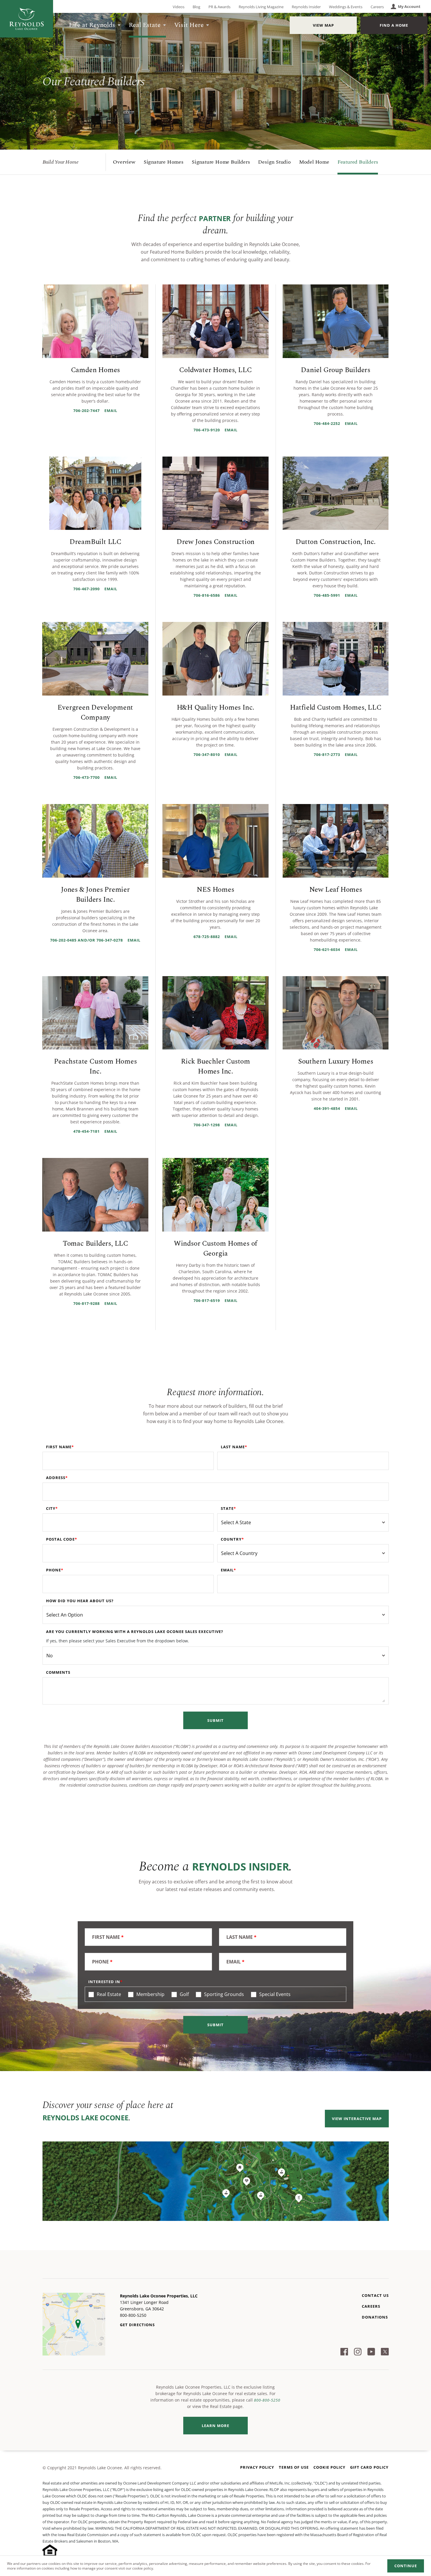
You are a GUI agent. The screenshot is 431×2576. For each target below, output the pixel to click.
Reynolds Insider (306, 7)
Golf (184, 1994)
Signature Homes (164, 162)
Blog (196, 7)
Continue (406, 2566)
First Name (59, 1447)
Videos (179, 7)
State (227, 1508)
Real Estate (145, 25)
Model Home (314, 162)
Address (56, 1478)
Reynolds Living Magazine (261, 7)
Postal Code (60, 1539)
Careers (377, 7)
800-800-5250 (267, 2400)
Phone (54, 1570)
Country (231, 1539)
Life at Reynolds (92, 25)
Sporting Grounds (223, 1994)
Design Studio (274, 162)
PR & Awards (219, 7)
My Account (409, 6)
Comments (58, 1672)
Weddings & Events (346, 7)
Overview (124, 162)
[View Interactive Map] (216, 2181)
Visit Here (189, 25)
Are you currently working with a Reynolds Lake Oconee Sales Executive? (135, 1632)
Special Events (274, 1994)
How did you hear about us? (80, 1601)
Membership (150, 1994)
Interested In (104, 1982)
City (51, 1508)
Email (227, 1570)
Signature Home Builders (221, 162)
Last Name (233, 1447)
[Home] (27, 19)
